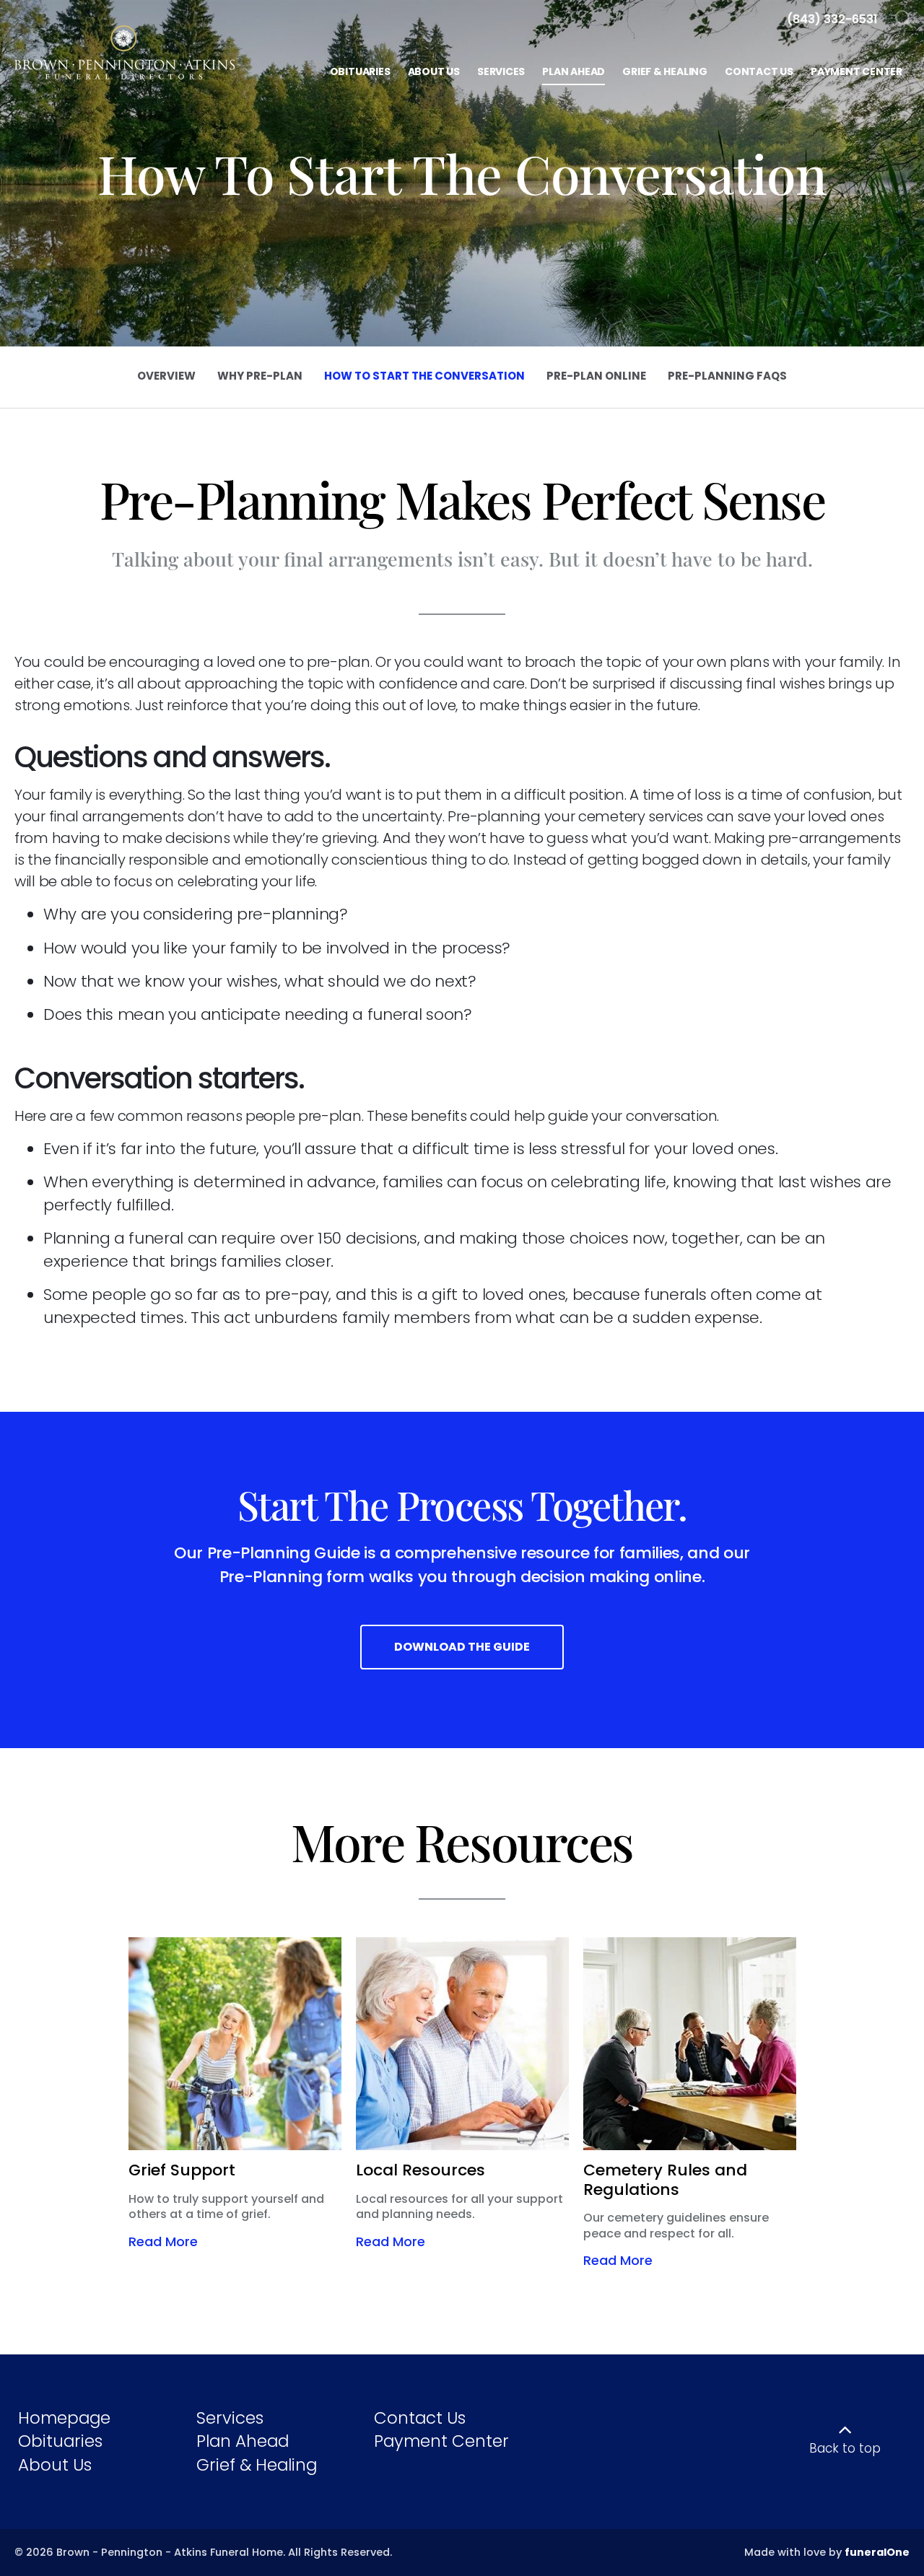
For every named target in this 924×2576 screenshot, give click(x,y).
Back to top (845, 2448)
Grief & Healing (257, 2465)
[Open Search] (904, 20)
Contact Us (420, 2418)
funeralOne (877, 2552)
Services (230, 2418)
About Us (55, 2465)
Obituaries (60, 2441)
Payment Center (441, 2441)
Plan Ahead (243, 2441)
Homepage (64, 2418)
